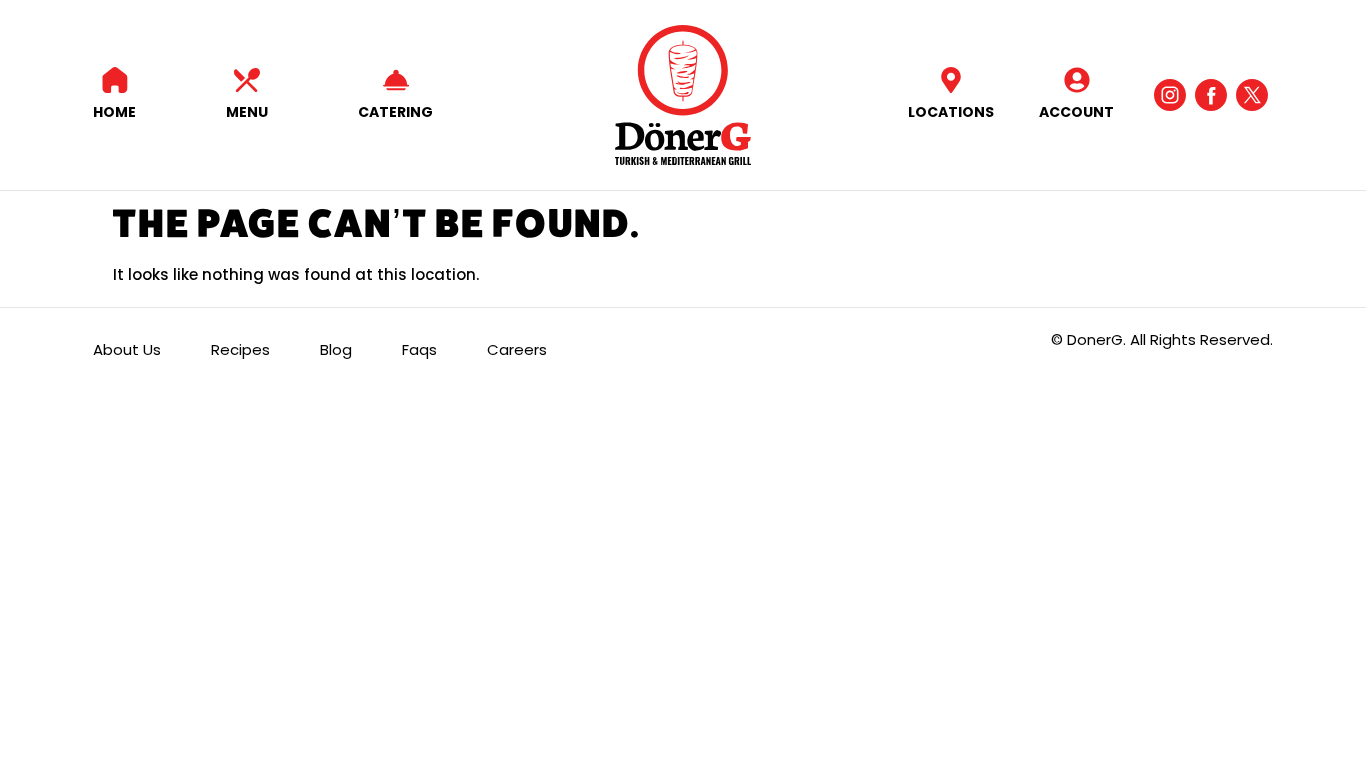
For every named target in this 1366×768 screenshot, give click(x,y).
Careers (517, 349)
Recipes (240, 349)
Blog (336, 349)
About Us (127, 349)
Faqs (419, 349)
